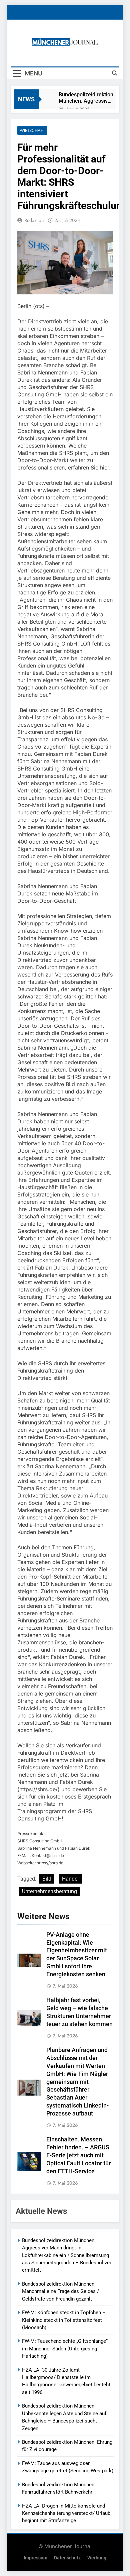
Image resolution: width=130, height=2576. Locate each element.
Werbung (97, 2558)
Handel (70, 1879)
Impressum (35, 2558)
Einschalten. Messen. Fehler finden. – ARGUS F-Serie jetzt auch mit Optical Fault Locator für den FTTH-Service (78, 2155)
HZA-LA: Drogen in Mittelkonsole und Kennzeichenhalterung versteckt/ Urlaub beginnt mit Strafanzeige (66, 2513)
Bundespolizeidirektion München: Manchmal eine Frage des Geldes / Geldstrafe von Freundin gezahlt (60, 2291)
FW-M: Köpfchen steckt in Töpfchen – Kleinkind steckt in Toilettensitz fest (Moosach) (64, 2320)
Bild (47, 1879)
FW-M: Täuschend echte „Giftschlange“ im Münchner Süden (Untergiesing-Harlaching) (65, 2349)
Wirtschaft (32, 130)
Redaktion (34, 220)
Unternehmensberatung (49, 1891)
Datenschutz (67, 2558)
